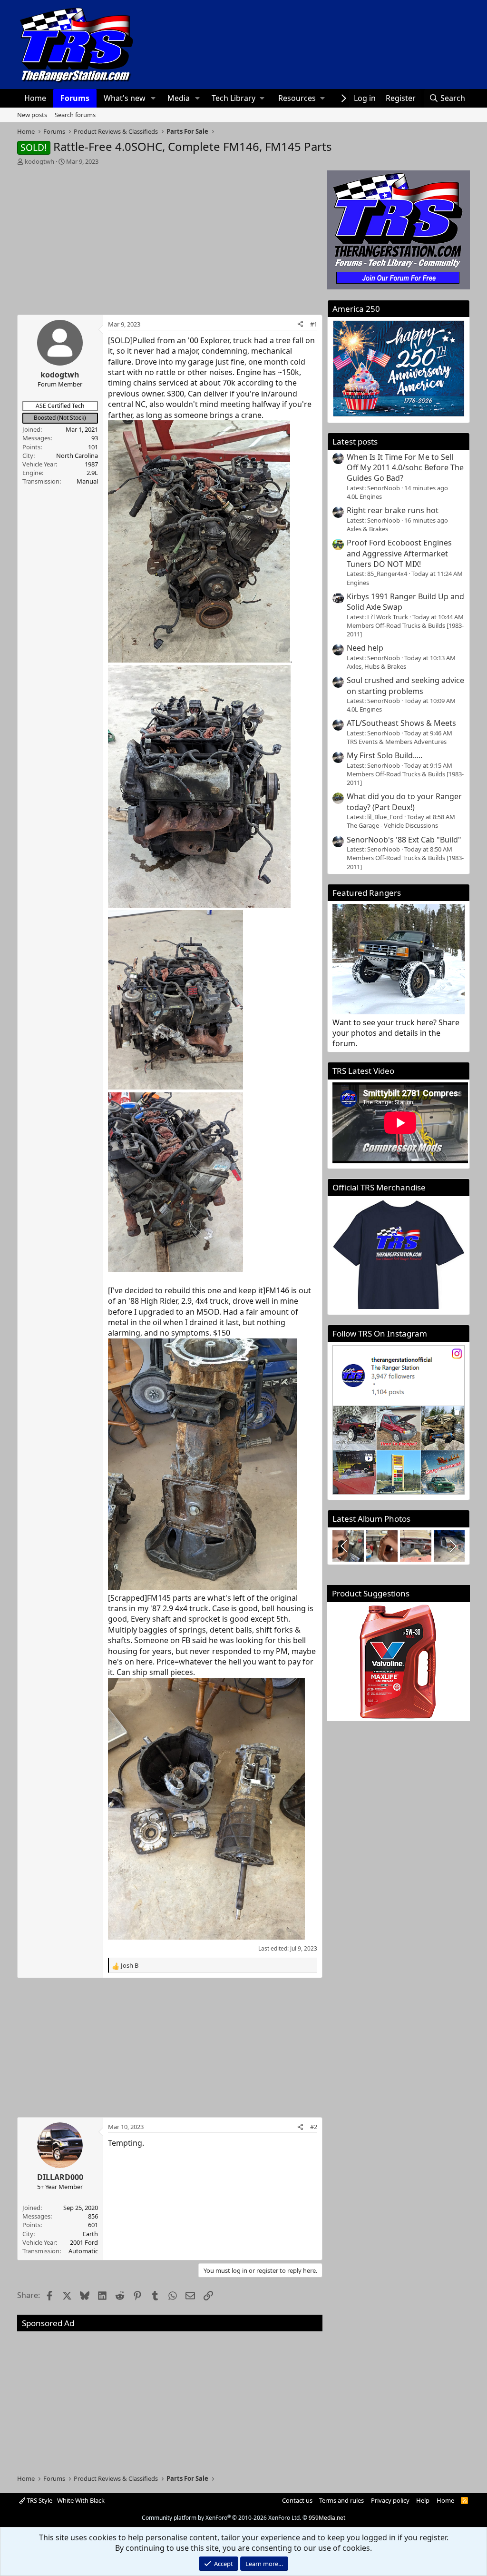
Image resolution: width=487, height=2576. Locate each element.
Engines (358, 583)
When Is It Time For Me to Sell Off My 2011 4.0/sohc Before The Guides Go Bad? (405, 468)
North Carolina (77, 456)
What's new (125, 98)
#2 (314, 2127)
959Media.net (327, 2518)
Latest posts (355, 441)
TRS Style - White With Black (65, 2500)
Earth (90, 2234)
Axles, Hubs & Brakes (376, 666)
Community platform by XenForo (221, 2518)
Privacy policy (390, 2500)
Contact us (297, 2500)
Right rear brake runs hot (393, 510)
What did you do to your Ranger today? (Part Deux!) (404, 802)
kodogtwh (39, 161)
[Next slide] (452, 1546)
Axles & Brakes (367, 529)
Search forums (75, 115)
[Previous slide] (345, 1546)
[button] (153, 98)
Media (179, 98)
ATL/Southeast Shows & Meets (401, 723)
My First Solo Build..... (385, 755)
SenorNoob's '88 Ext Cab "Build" (404, 840)
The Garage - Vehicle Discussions (392, 825)
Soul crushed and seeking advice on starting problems (405, 685)
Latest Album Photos (371, 1519)
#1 (314, 324)
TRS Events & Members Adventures (397, 742)
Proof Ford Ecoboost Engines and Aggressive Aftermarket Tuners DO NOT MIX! (399, 553)
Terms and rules (341, 2500)
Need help (365, 648)
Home (35, 98)
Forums (75, 98)
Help (423, 2500)
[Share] (300, 324)
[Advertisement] (170, 237)
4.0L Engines (364, 496)
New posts (32, 115)
